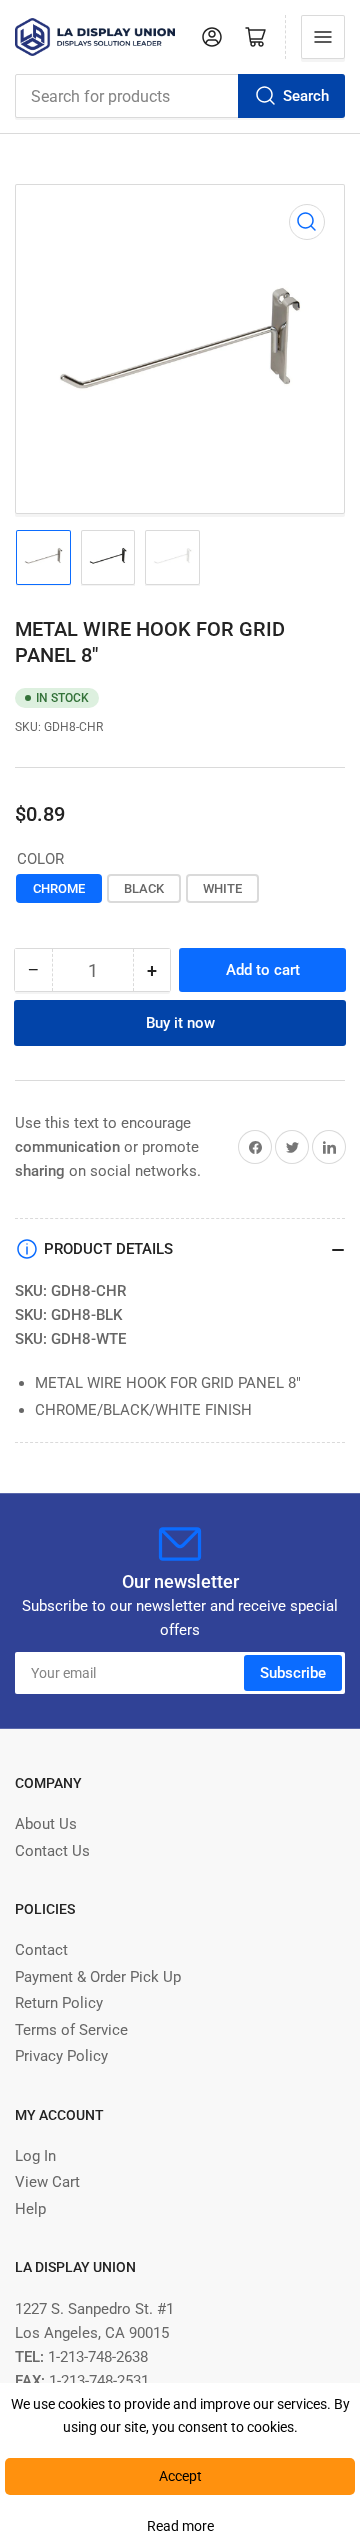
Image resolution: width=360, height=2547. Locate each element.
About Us (46, 1824)
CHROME (59, 888)
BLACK (144, 888)
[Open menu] (323, 37)
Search (306, 96)
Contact (41, 1950)
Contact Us (52, 1851)
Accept (180, 2476)
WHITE (222, 888)
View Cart (47, 2182)
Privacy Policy (61, 2056)
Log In (35, 2156)
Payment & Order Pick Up (98, 1977)
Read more (180, 2526)
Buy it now (180, 1023)
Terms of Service (71, 2030)
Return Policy (59, 2003)
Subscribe (293, 1673)
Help (30, 2209)
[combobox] (180, 96)
